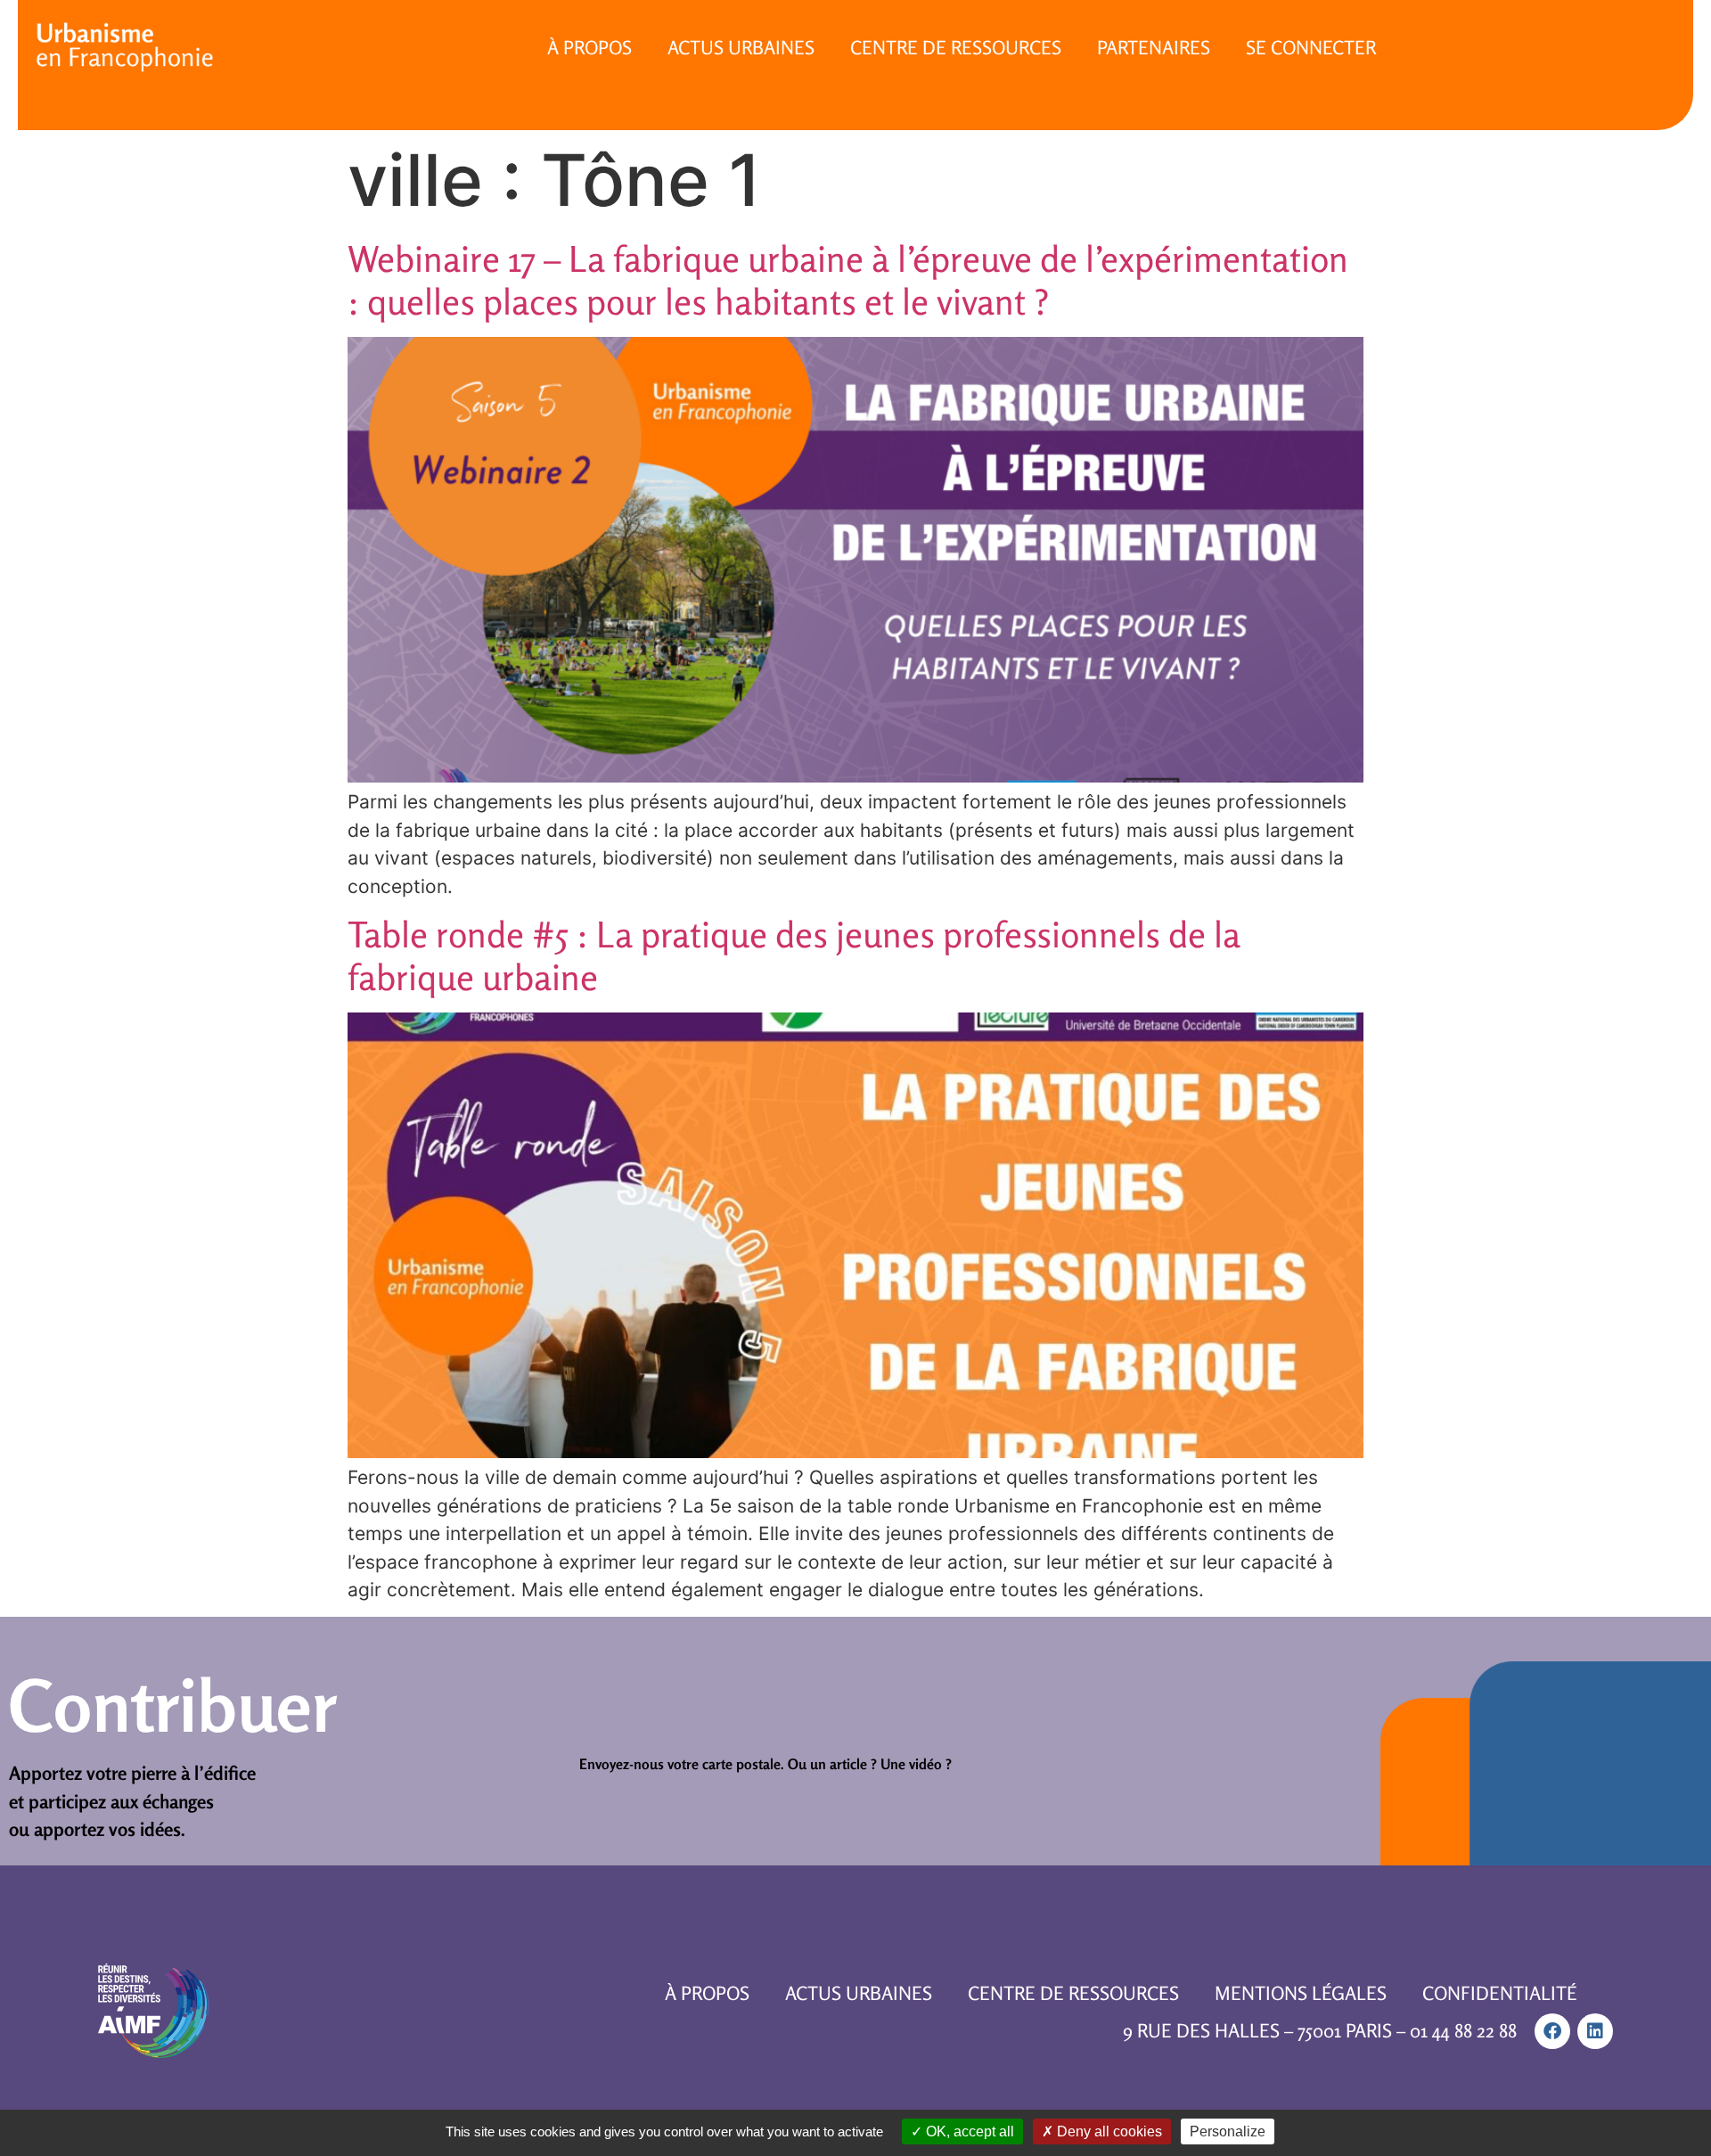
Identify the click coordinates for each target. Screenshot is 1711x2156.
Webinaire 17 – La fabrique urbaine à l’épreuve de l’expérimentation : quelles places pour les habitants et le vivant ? (848, 280)
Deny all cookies (1108, 2131)
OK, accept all (968, 2131)
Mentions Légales (1301, 1993)
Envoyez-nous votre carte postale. (682, 1764)
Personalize (1228, 2131)
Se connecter (1311, 47)
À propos (589, 47)
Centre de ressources (956, 47)
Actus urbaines (741, 47)
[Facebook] (1552, 2031)
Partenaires (1154, 47)
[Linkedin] (1595, 2031)
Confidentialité (1500, 1993)
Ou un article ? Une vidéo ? (870, 1764)
